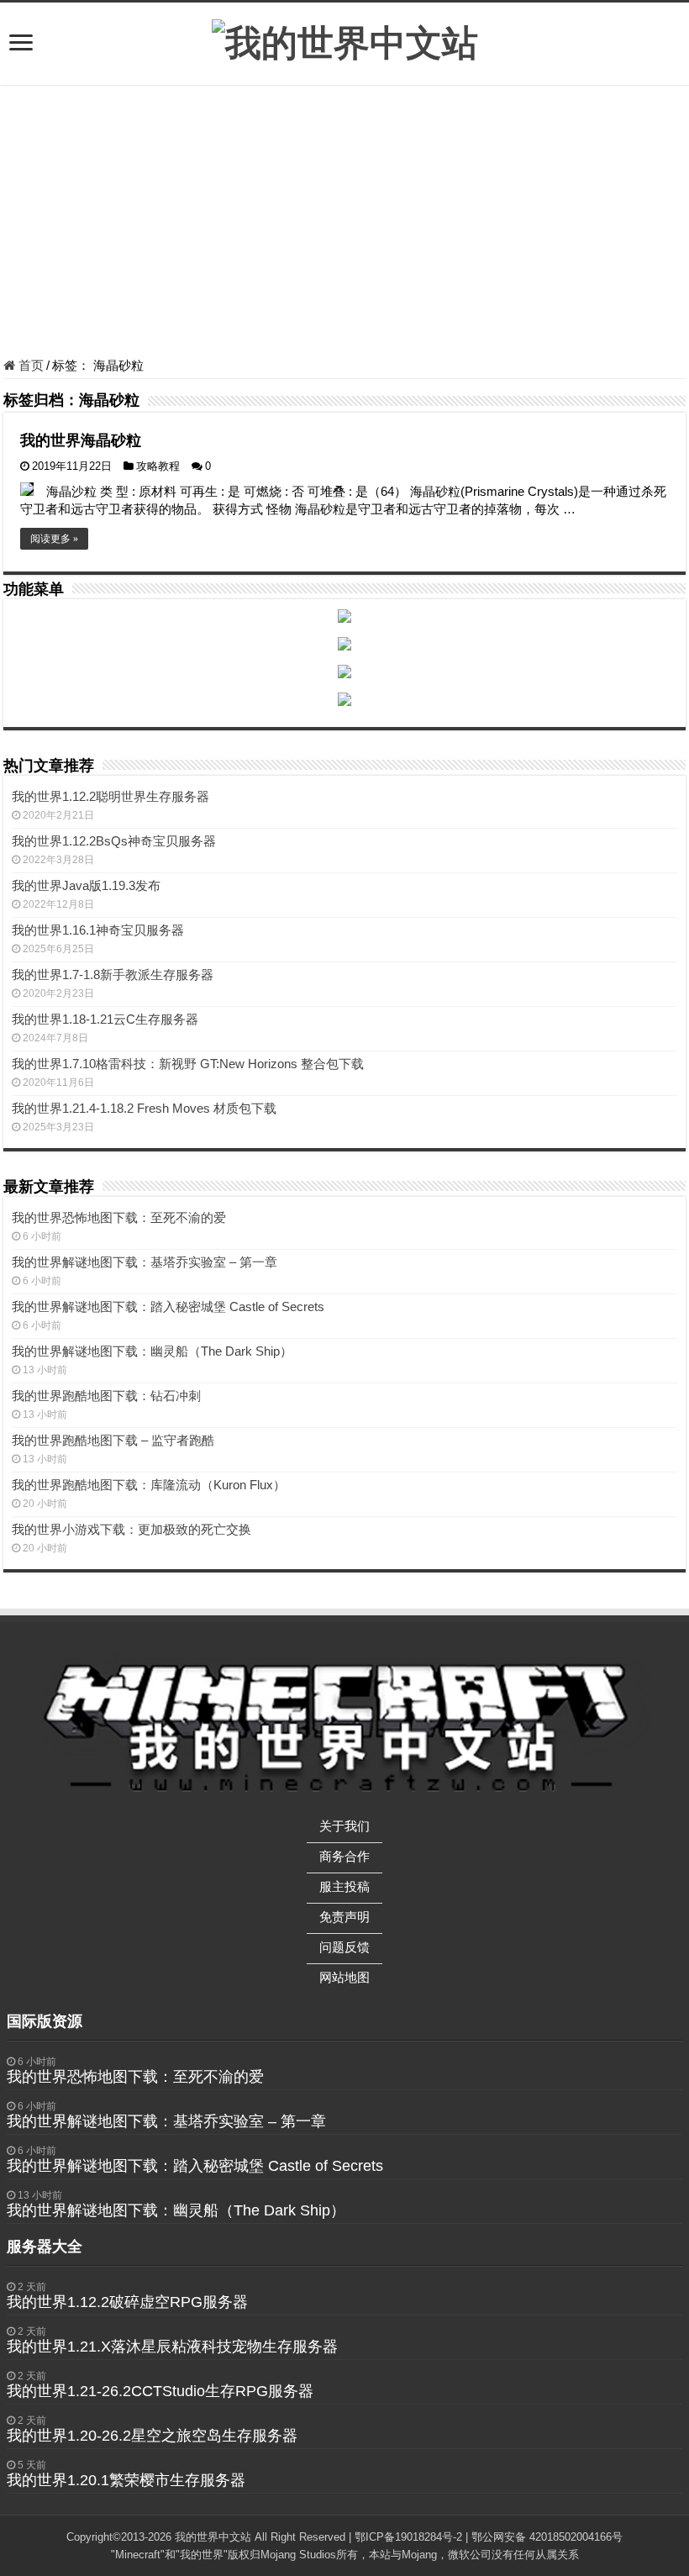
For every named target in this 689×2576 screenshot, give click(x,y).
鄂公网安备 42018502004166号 (547, 2537)
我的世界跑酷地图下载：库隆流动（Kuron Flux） (149, 1485)
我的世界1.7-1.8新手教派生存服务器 (113, 975)
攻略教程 (158, 466)
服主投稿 (344, 1886)
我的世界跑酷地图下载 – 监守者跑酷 (113, 1440)
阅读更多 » (54, 539)
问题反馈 (344, 1947)
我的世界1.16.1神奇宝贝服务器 (98, 930)
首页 (29, 365)
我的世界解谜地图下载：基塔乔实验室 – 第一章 (145, 1262)
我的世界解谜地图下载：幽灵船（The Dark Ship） (152, 1351)
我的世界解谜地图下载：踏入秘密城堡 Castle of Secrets (168, 1306)
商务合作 (344, 1856)
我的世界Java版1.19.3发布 (86, 885)
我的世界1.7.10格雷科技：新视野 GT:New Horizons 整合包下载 (188, 1064)
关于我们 (344, 1826)
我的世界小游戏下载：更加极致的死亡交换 (131, 1529)
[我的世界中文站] (345, 40)
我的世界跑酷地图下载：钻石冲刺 (106, 1396)
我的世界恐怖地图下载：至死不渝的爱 (119, 1217)
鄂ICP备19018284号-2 (408, 2537)
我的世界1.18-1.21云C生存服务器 (105, 1019)
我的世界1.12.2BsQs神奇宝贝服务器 (114, 841)
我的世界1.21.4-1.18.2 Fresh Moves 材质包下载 (144, 1108)
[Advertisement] (344, 224)
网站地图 (344, 1977)
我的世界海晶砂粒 (81, 440)
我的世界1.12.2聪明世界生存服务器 (110, 796)
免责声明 (344, 1917)
